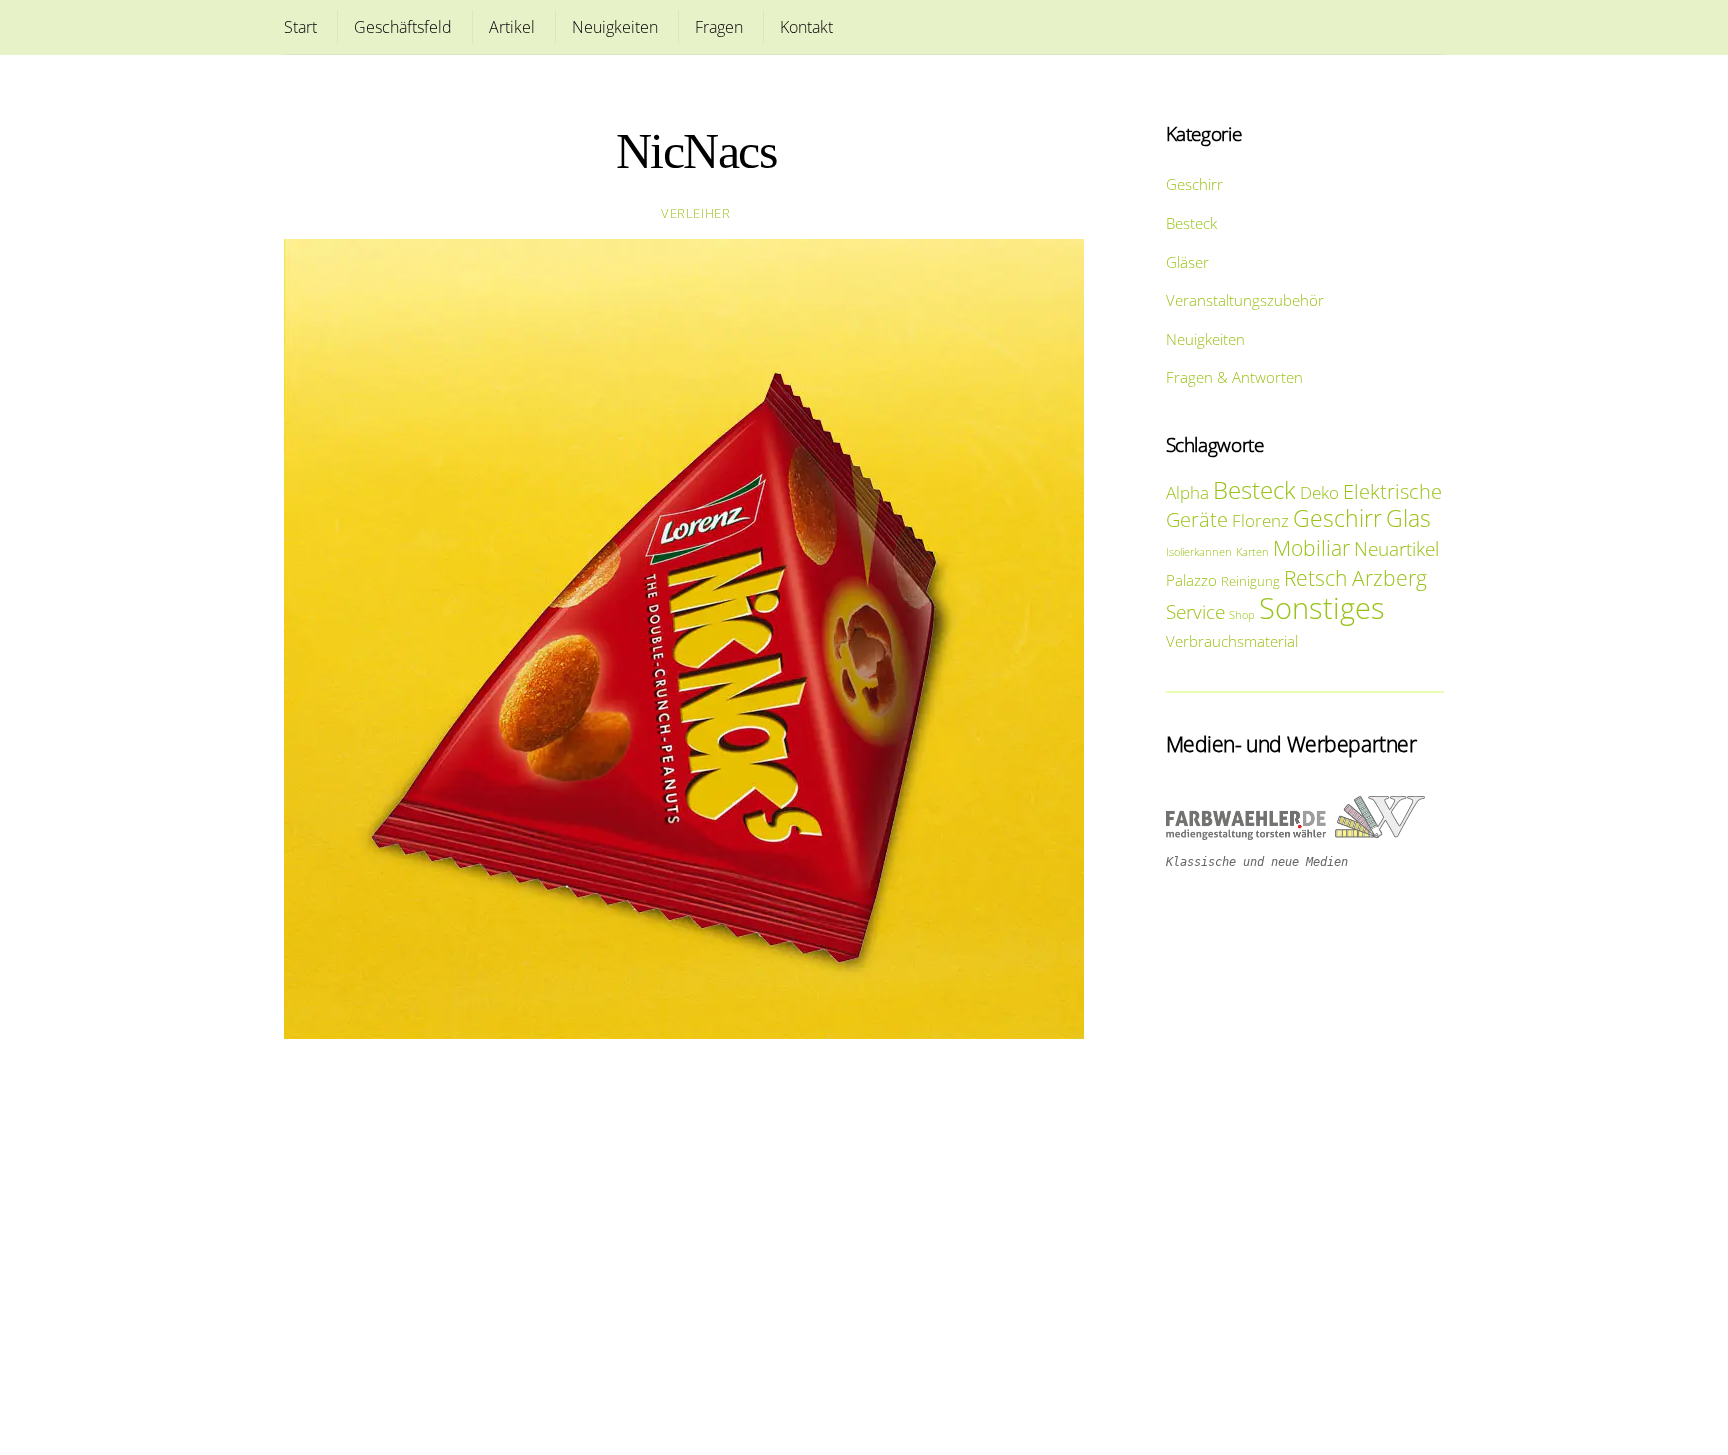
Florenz (1260, 520)
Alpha (1187, 492)
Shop (1242, 615)
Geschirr (1194, 184)
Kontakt (806, 27)
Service (1195, 611)
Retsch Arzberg (1355, 578)
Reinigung (1250, 581)
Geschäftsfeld (403, 27)
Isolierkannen (1199, 552)
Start (300, 27)
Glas (1408, 518)
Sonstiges (1322, 608)
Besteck (1191, 223)
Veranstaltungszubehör (1245, 300)
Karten (1252, 552)
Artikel (512, 27)
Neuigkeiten (615, 27)
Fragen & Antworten (1234, 377)
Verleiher (696, 213)
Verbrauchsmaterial (1232, 641)
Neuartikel (1396, 548)
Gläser (1187, 262)
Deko (1319, 492)
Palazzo (1191, 580)
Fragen (719, 27)
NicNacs (696, 151)
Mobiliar (1311, 547)
